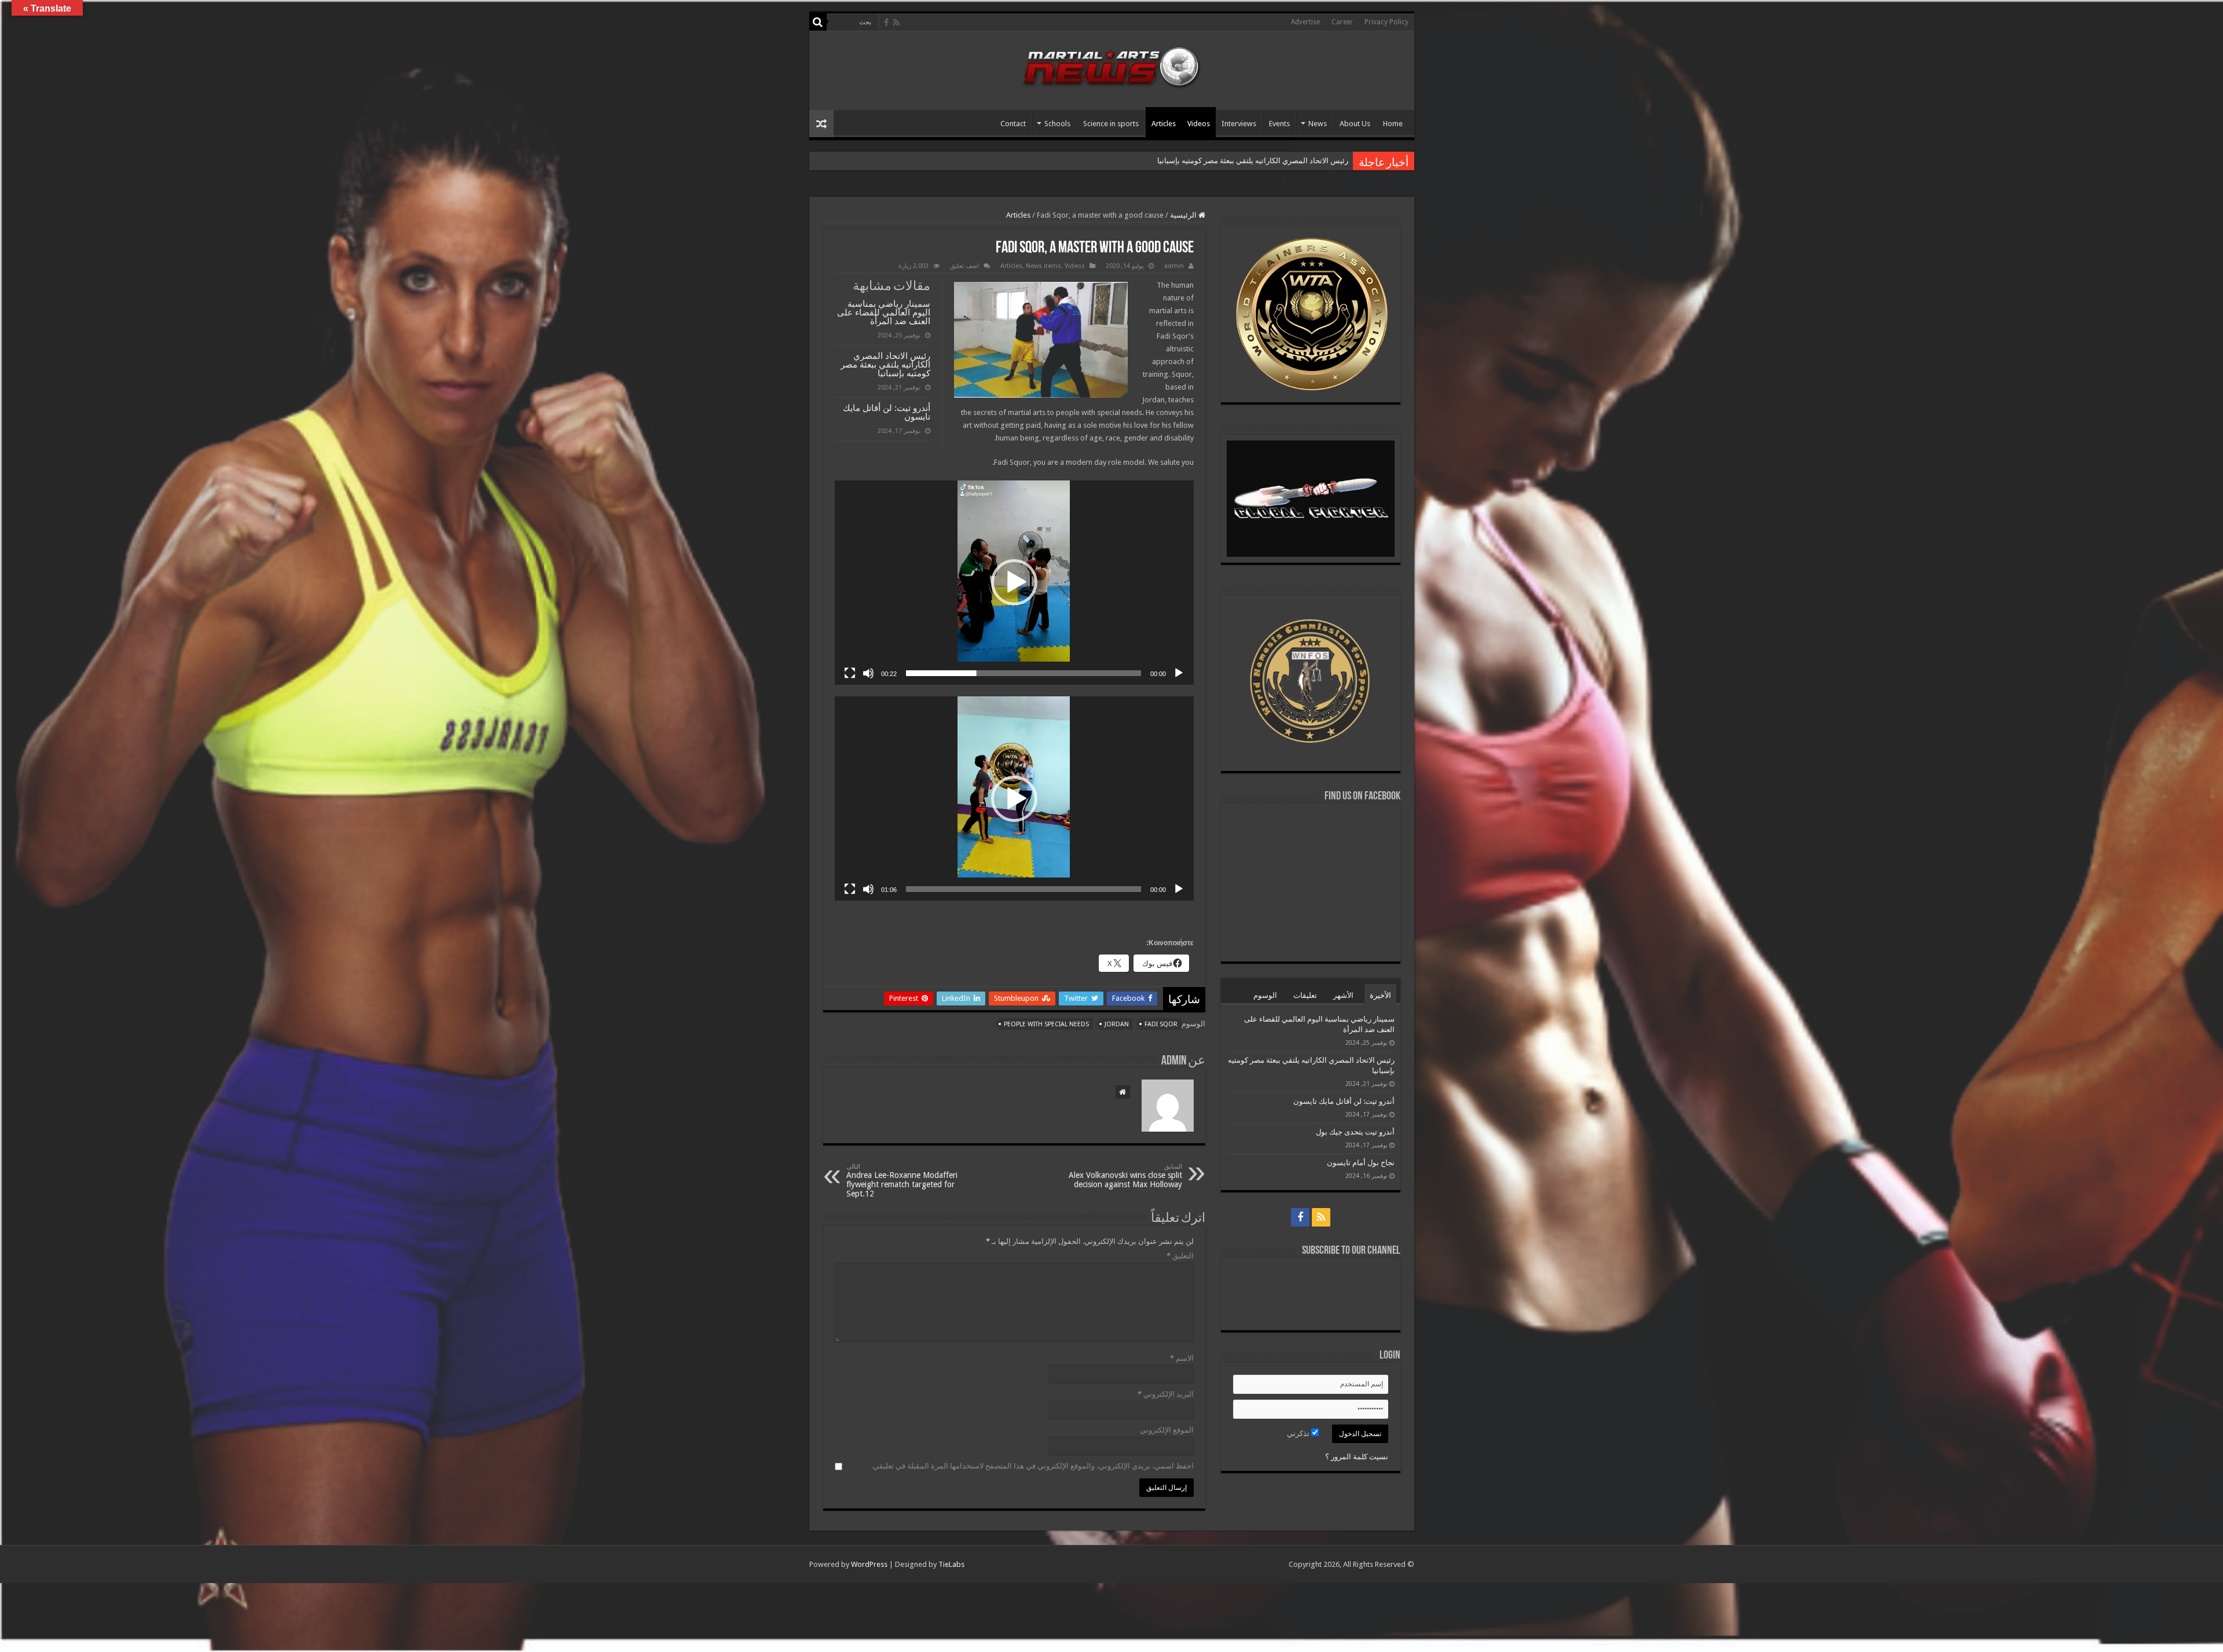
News (1318, 124)
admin (1174, 266)
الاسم (1182, 1358)
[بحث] (818, 22)
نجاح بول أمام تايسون (1361, 1163)
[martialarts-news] (1111, 65)
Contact (1013, 124)
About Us (1355, 124)
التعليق (1180, 1256)
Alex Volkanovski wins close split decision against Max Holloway (1125, 1176)
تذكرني (1299, 1433)
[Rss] (896, 23)
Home (1393, 124)
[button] (1014, 582)
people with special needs (1046, 1024)
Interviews (1239, 124)
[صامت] (868, 673)
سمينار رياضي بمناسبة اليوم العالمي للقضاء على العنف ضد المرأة (884, 312)
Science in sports (1111, 124)
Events (1279, 124)
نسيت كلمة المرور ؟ (1357, 1457)
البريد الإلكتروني (1166, 1394)
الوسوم (1265, 995)
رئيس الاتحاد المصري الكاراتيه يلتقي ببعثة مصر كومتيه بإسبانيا (885, 364)
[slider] (1024, 673)
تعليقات (1305, 995)
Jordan (1117, 1024)
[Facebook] (886, 23)
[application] (1014, 583)
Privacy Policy (1386, 22)
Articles (1164, 124)
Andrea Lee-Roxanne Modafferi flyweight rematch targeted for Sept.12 (902, 1181)
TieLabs (951, 1564)
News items (1043, 266)
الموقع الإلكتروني (1167, 1430)
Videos (1199, 124)
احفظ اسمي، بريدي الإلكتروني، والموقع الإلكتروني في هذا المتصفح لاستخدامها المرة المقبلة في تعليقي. (1032, 1466)
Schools (1057, 124)
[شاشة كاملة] (850, 673)
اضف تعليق (964, 266)
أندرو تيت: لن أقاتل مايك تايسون (1297, 161)
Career (1342, 22)
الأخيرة (1380, 995)
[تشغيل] (1179, 673)
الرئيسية (1184, 215)
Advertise (1305, 22)
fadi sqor (1161, 1024)
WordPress (869, 1564)
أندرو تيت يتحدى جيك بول (1355, 1132)
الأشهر (1343, 995)
